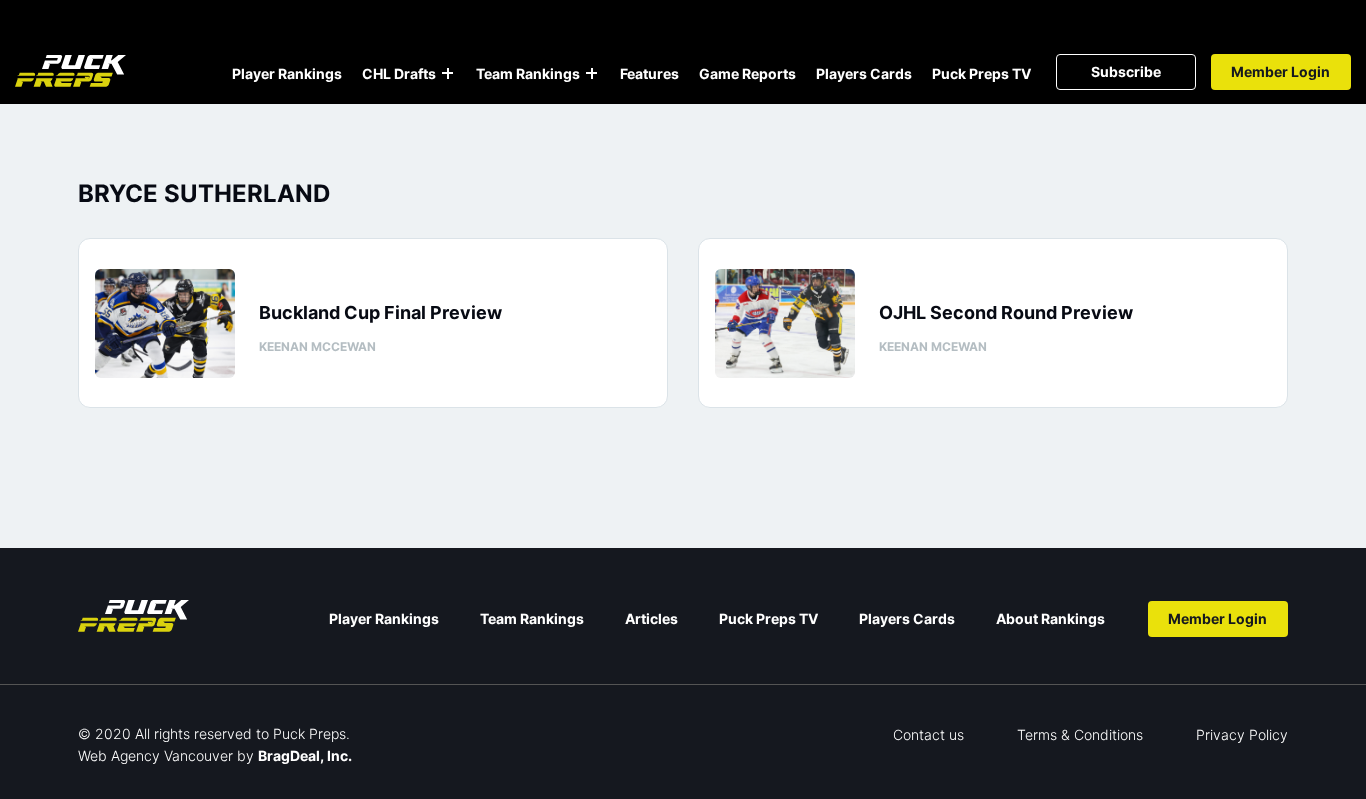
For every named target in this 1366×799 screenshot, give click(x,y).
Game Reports (747, 73)
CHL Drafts (399, 73)
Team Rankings (528, 73)
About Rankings (1050, 618)
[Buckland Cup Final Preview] (165, 323)
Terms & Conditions (1080, 734)
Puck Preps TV (981, 73)
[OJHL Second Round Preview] (785, 323)
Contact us (928, 734)
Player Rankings (287, 73)
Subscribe (1126, 71)
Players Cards (864, 73)
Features (649, 73)
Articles (651, 618)
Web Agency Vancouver (155, 755)
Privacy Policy (1242, 734)
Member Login (1280, 71)
